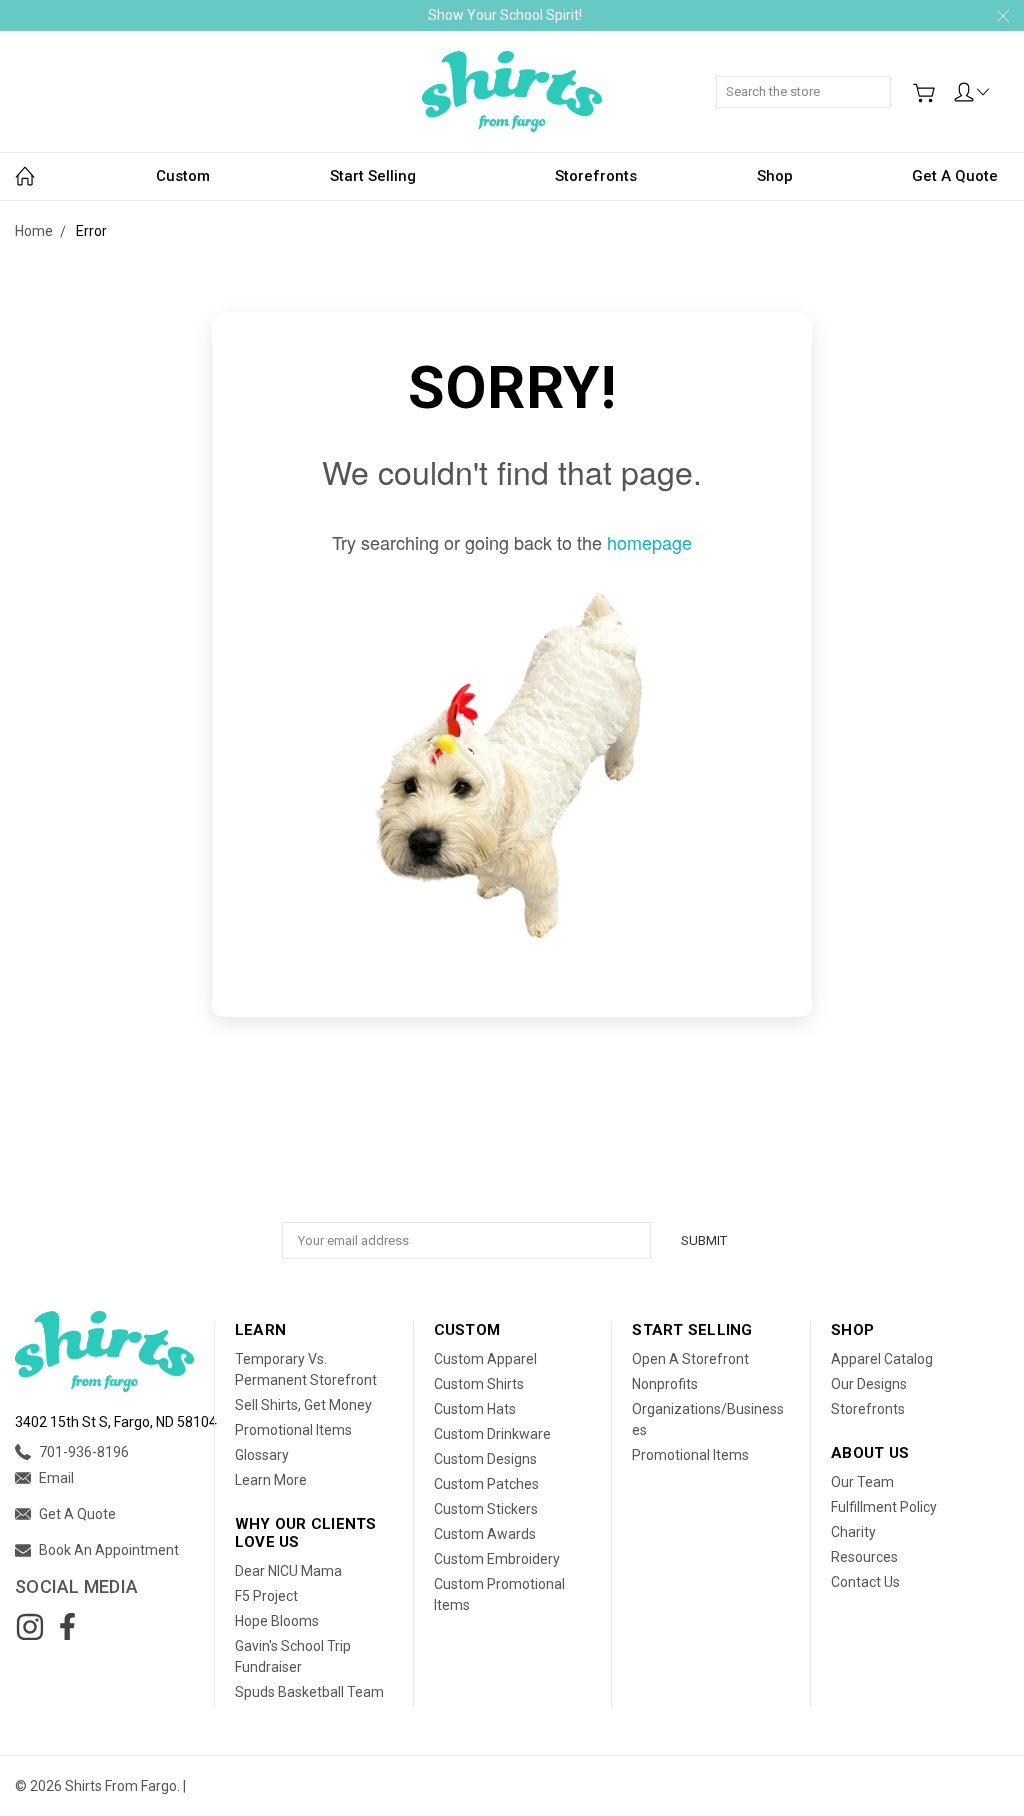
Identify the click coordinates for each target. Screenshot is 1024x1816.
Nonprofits (665, 1384)
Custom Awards (485, 1534)
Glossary (262, 1455)
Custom (183, 176)
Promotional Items (293, 1430)
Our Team (862, 1482)
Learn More (271, 1480)
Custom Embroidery (497, 1559)
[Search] (884, 81)
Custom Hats (475, 1409)
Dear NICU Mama (288, 1571)
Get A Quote (955, 176)
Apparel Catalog (882, 1359)
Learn (260, 1330)
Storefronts (596, 176)
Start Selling (373, 176)
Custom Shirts (479, 1384)
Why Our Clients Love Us (306, 1533)
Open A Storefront (690, 1359)
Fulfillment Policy (884, 1507)
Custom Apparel (485, 1359)
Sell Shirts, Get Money (303, 1405)
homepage (649, 542)
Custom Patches (486, 1484)
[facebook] (67, 1627)
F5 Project (266, 1596)
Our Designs (869, 1384)
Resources (864, 1557)
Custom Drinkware (492, 1434)
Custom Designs (485, 1459)
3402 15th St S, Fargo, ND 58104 (116, 1422)
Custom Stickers (486, 1509)
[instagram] (30, 1627)
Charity (853, 1532)
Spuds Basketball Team (309, 1692)
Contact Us (865, 1582)
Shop (775, 176)
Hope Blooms (277, 1621)
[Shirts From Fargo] (512, 91)
